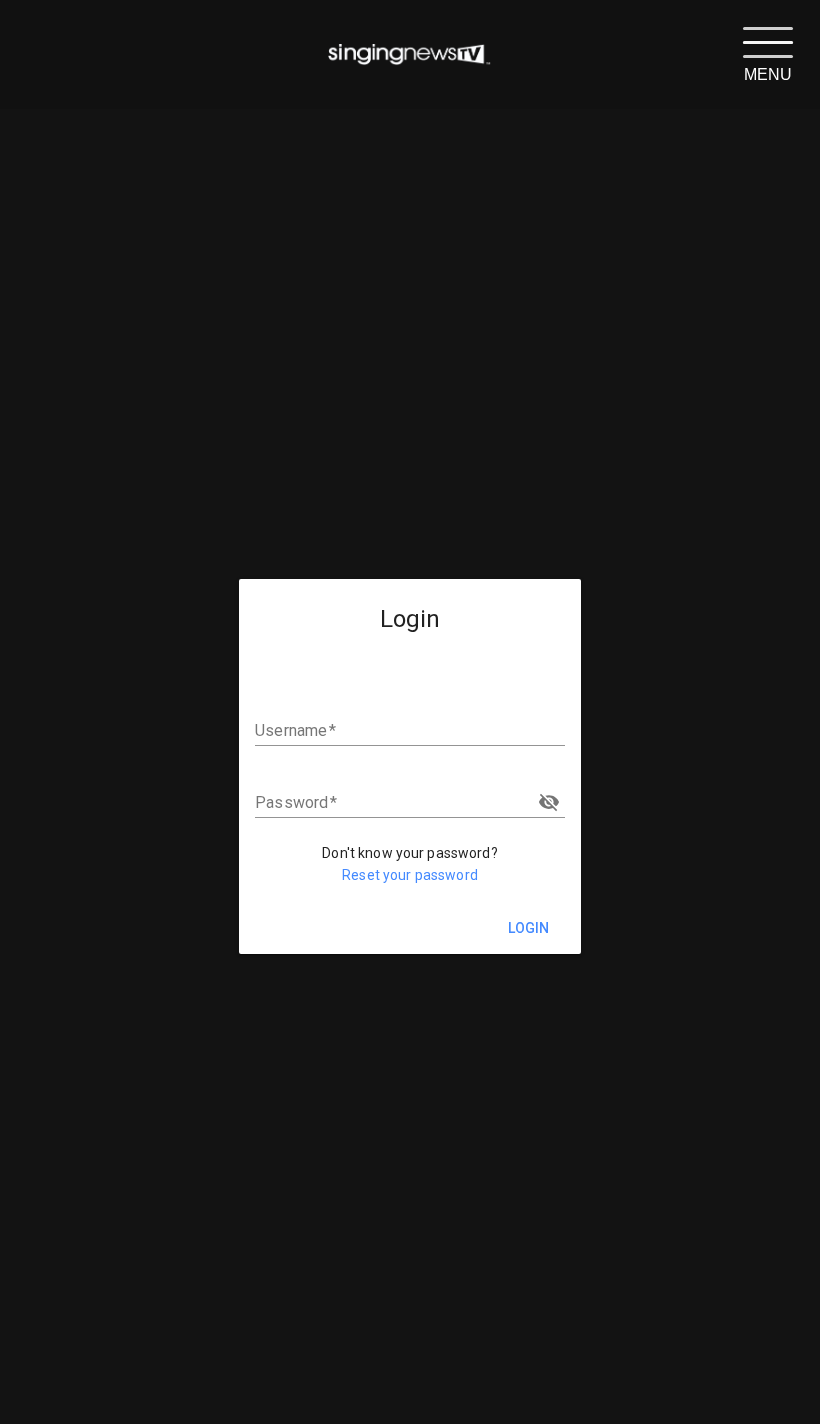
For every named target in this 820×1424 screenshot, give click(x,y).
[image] (410, 55)
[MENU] (767, 40)
